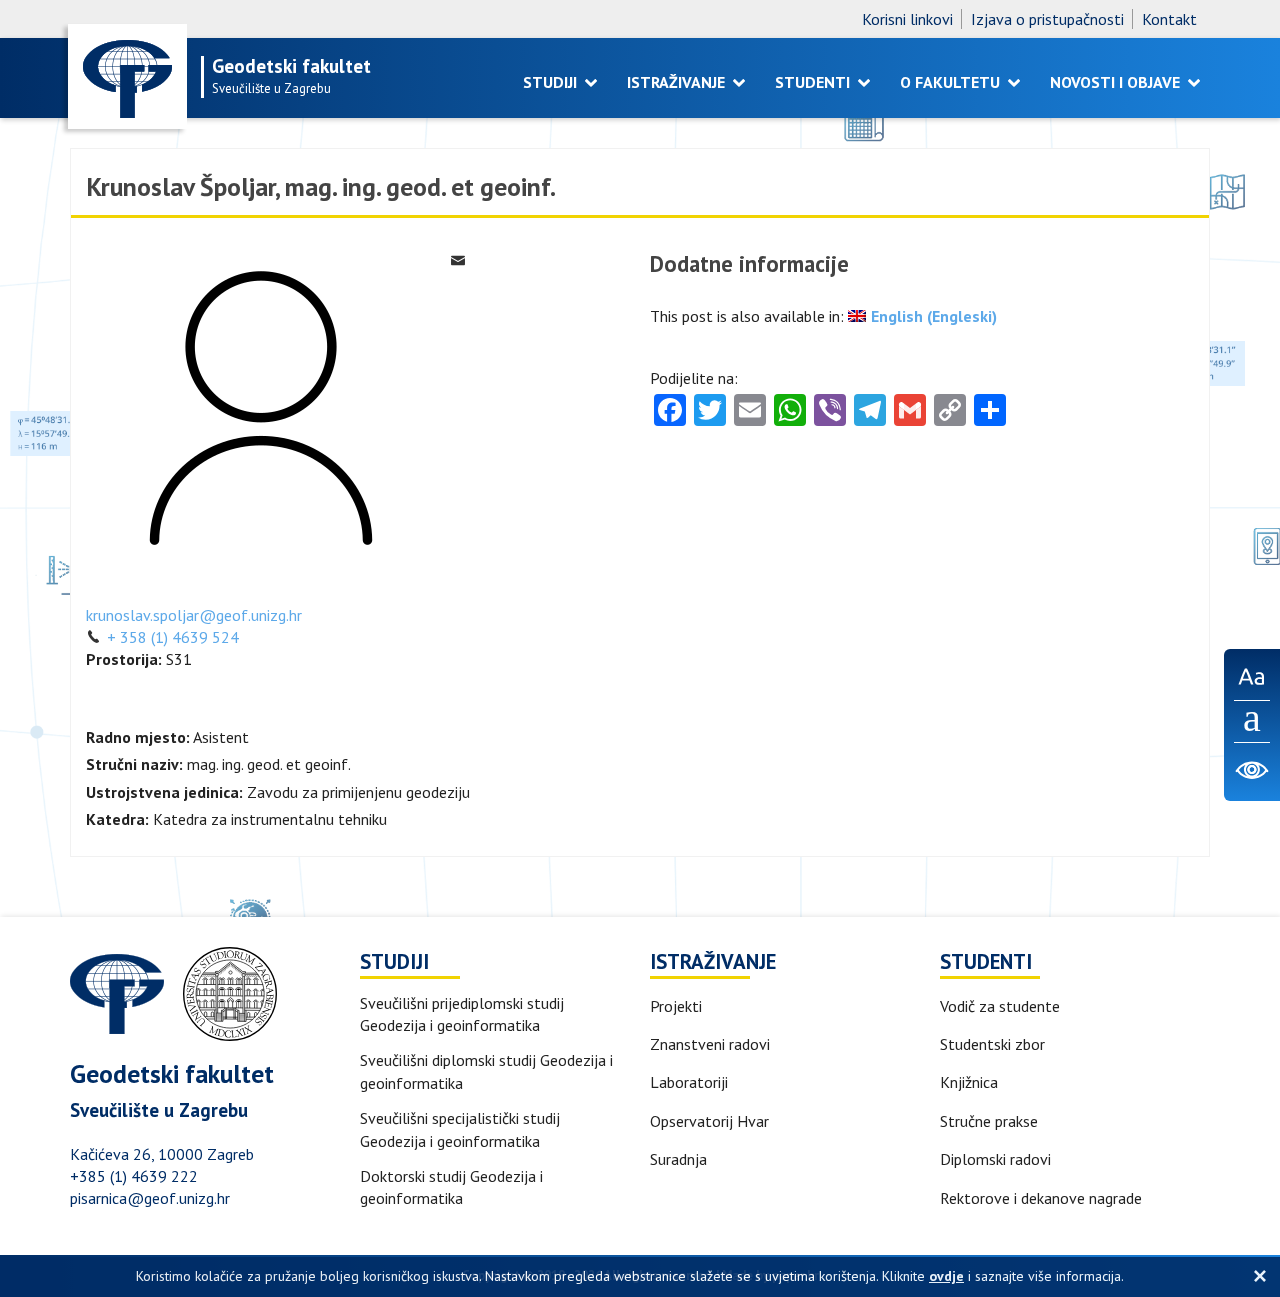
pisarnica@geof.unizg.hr (150, 1198)
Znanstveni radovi (710, 1044)
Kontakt (1169, 19)
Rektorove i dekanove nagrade (1041, 1198)
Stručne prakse (989, 1121)
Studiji (552, 82)
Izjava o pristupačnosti (1047, 19)
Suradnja (678, 1159)
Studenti (814, 82)
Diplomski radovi (995, 1159)
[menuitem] (922, 316)
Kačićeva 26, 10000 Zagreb (162, 1154)
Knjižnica (969, 1082)
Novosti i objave (1117, 82)
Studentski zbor (992, 1044)
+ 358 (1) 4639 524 (171, 637)
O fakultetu (952, 82)
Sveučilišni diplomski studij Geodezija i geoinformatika (486, 1071)
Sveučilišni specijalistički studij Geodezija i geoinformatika (460, 1129)
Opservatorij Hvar (709, 1121)
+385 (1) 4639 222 (134, 1176)
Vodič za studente (1000, 1006)
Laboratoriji (689, 1082)
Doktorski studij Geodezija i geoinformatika (451, 1187)
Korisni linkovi (907, 19)
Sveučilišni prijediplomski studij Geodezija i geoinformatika (462, 1014)
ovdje (946, 1276)
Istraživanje (678, 82)
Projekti (676, 1006)
